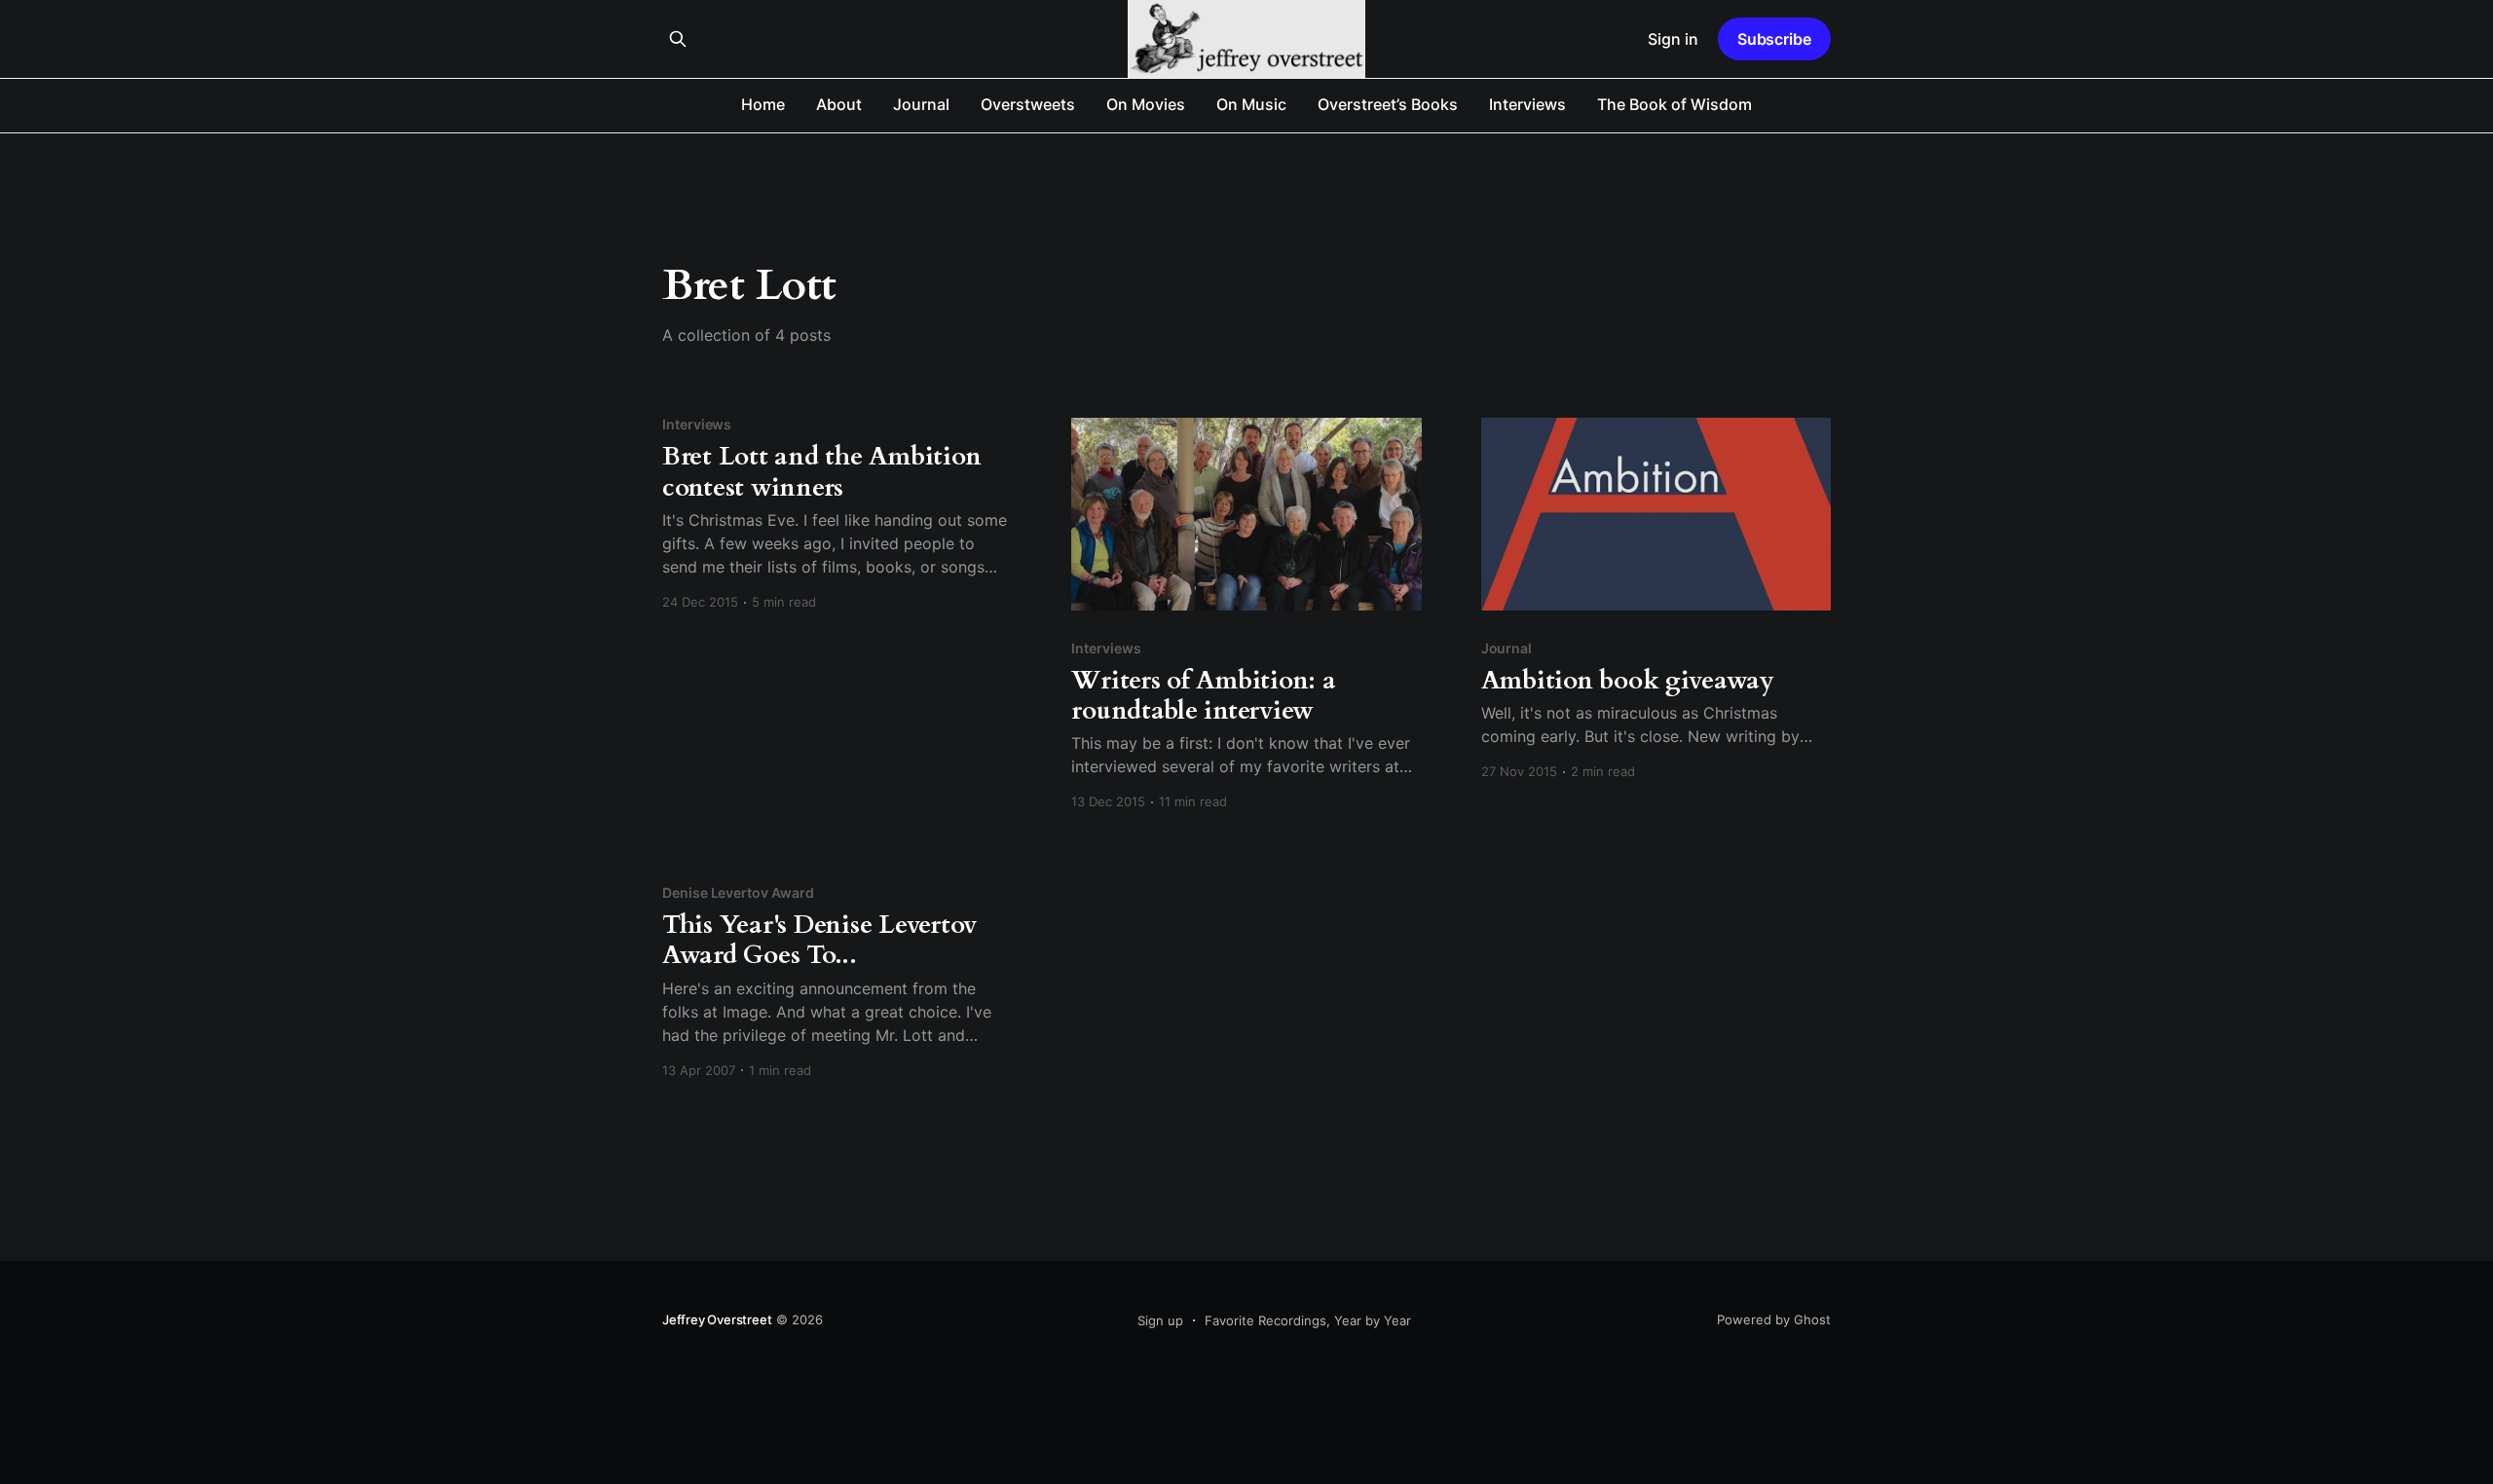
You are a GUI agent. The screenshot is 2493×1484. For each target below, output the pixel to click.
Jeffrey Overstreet (717, 1319)
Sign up (1160, 1320)
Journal (921, 104)
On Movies (1146, 104)
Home (763, 104)
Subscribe (1774, 39)
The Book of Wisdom (1674, 104)
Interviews (1527, 104)
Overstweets (1028, 104)
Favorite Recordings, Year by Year (1308, 1320)
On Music (1251, 104)
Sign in (1673, 39)
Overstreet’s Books (1388, 104)
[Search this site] (678, 39)
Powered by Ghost (1774, 1319)
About (839, 104)
